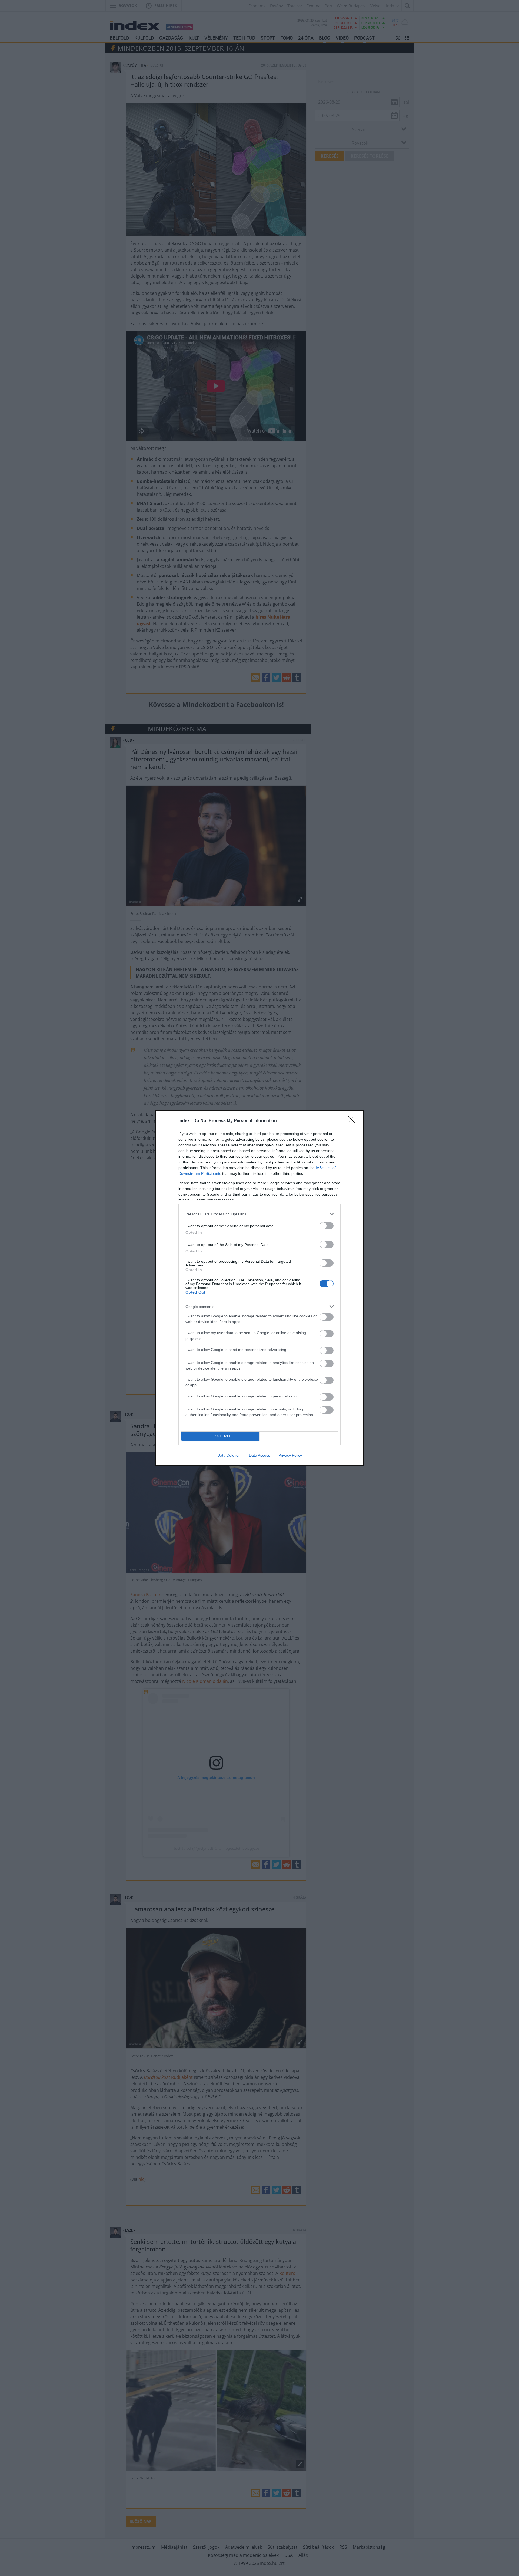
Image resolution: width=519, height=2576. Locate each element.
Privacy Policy (290, 1455)
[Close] (353, 1121)
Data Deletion (229, 1455)
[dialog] (259, 1288)
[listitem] (259, 1214)
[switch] (327, 1226)
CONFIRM (221, 1436)
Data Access (259, 1455)
